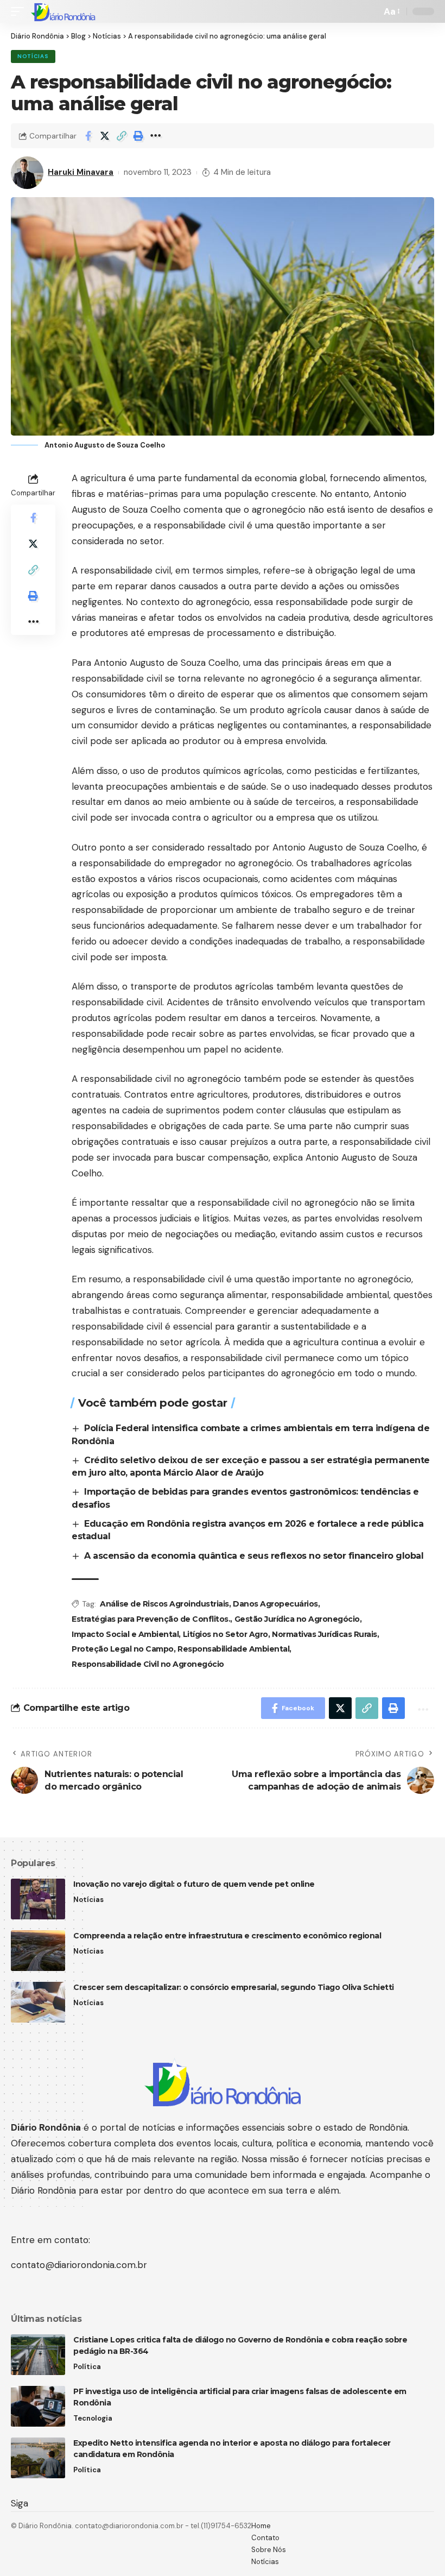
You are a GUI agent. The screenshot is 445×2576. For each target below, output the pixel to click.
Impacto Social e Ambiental (125, 1634)
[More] (155, 136)
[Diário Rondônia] (63, 11)
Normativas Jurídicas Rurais (325, 1634)
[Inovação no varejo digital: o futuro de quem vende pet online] (38, 1899)
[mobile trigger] (20, 11)
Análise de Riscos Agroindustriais (164, 1604)
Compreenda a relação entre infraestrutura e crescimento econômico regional (227, 1936)
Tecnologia (93, 2418)
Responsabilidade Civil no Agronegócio (148, 1664)
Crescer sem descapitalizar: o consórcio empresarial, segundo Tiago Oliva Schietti (234, 1987)
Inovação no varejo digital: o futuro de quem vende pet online (194, 1884)
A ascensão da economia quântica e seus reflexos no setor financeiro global (254, 1556)
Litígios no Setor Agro (225, 1634)
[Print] (138, 136)
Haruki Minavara (81, 172)
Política (87, 2367)
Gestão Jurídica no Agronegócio (297, 1619)
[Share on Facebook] (88, 136)
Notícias (33, 56)
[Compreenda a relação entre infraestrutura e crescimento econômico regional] (38, 1951)
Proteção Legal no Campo (123, 1649)
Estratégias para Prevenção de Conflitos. (151, 1619)
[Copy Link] (122, 136)
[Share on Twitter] (105, 136)
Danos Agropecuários (275, 1604)
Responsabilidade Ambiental (233, 1649)
